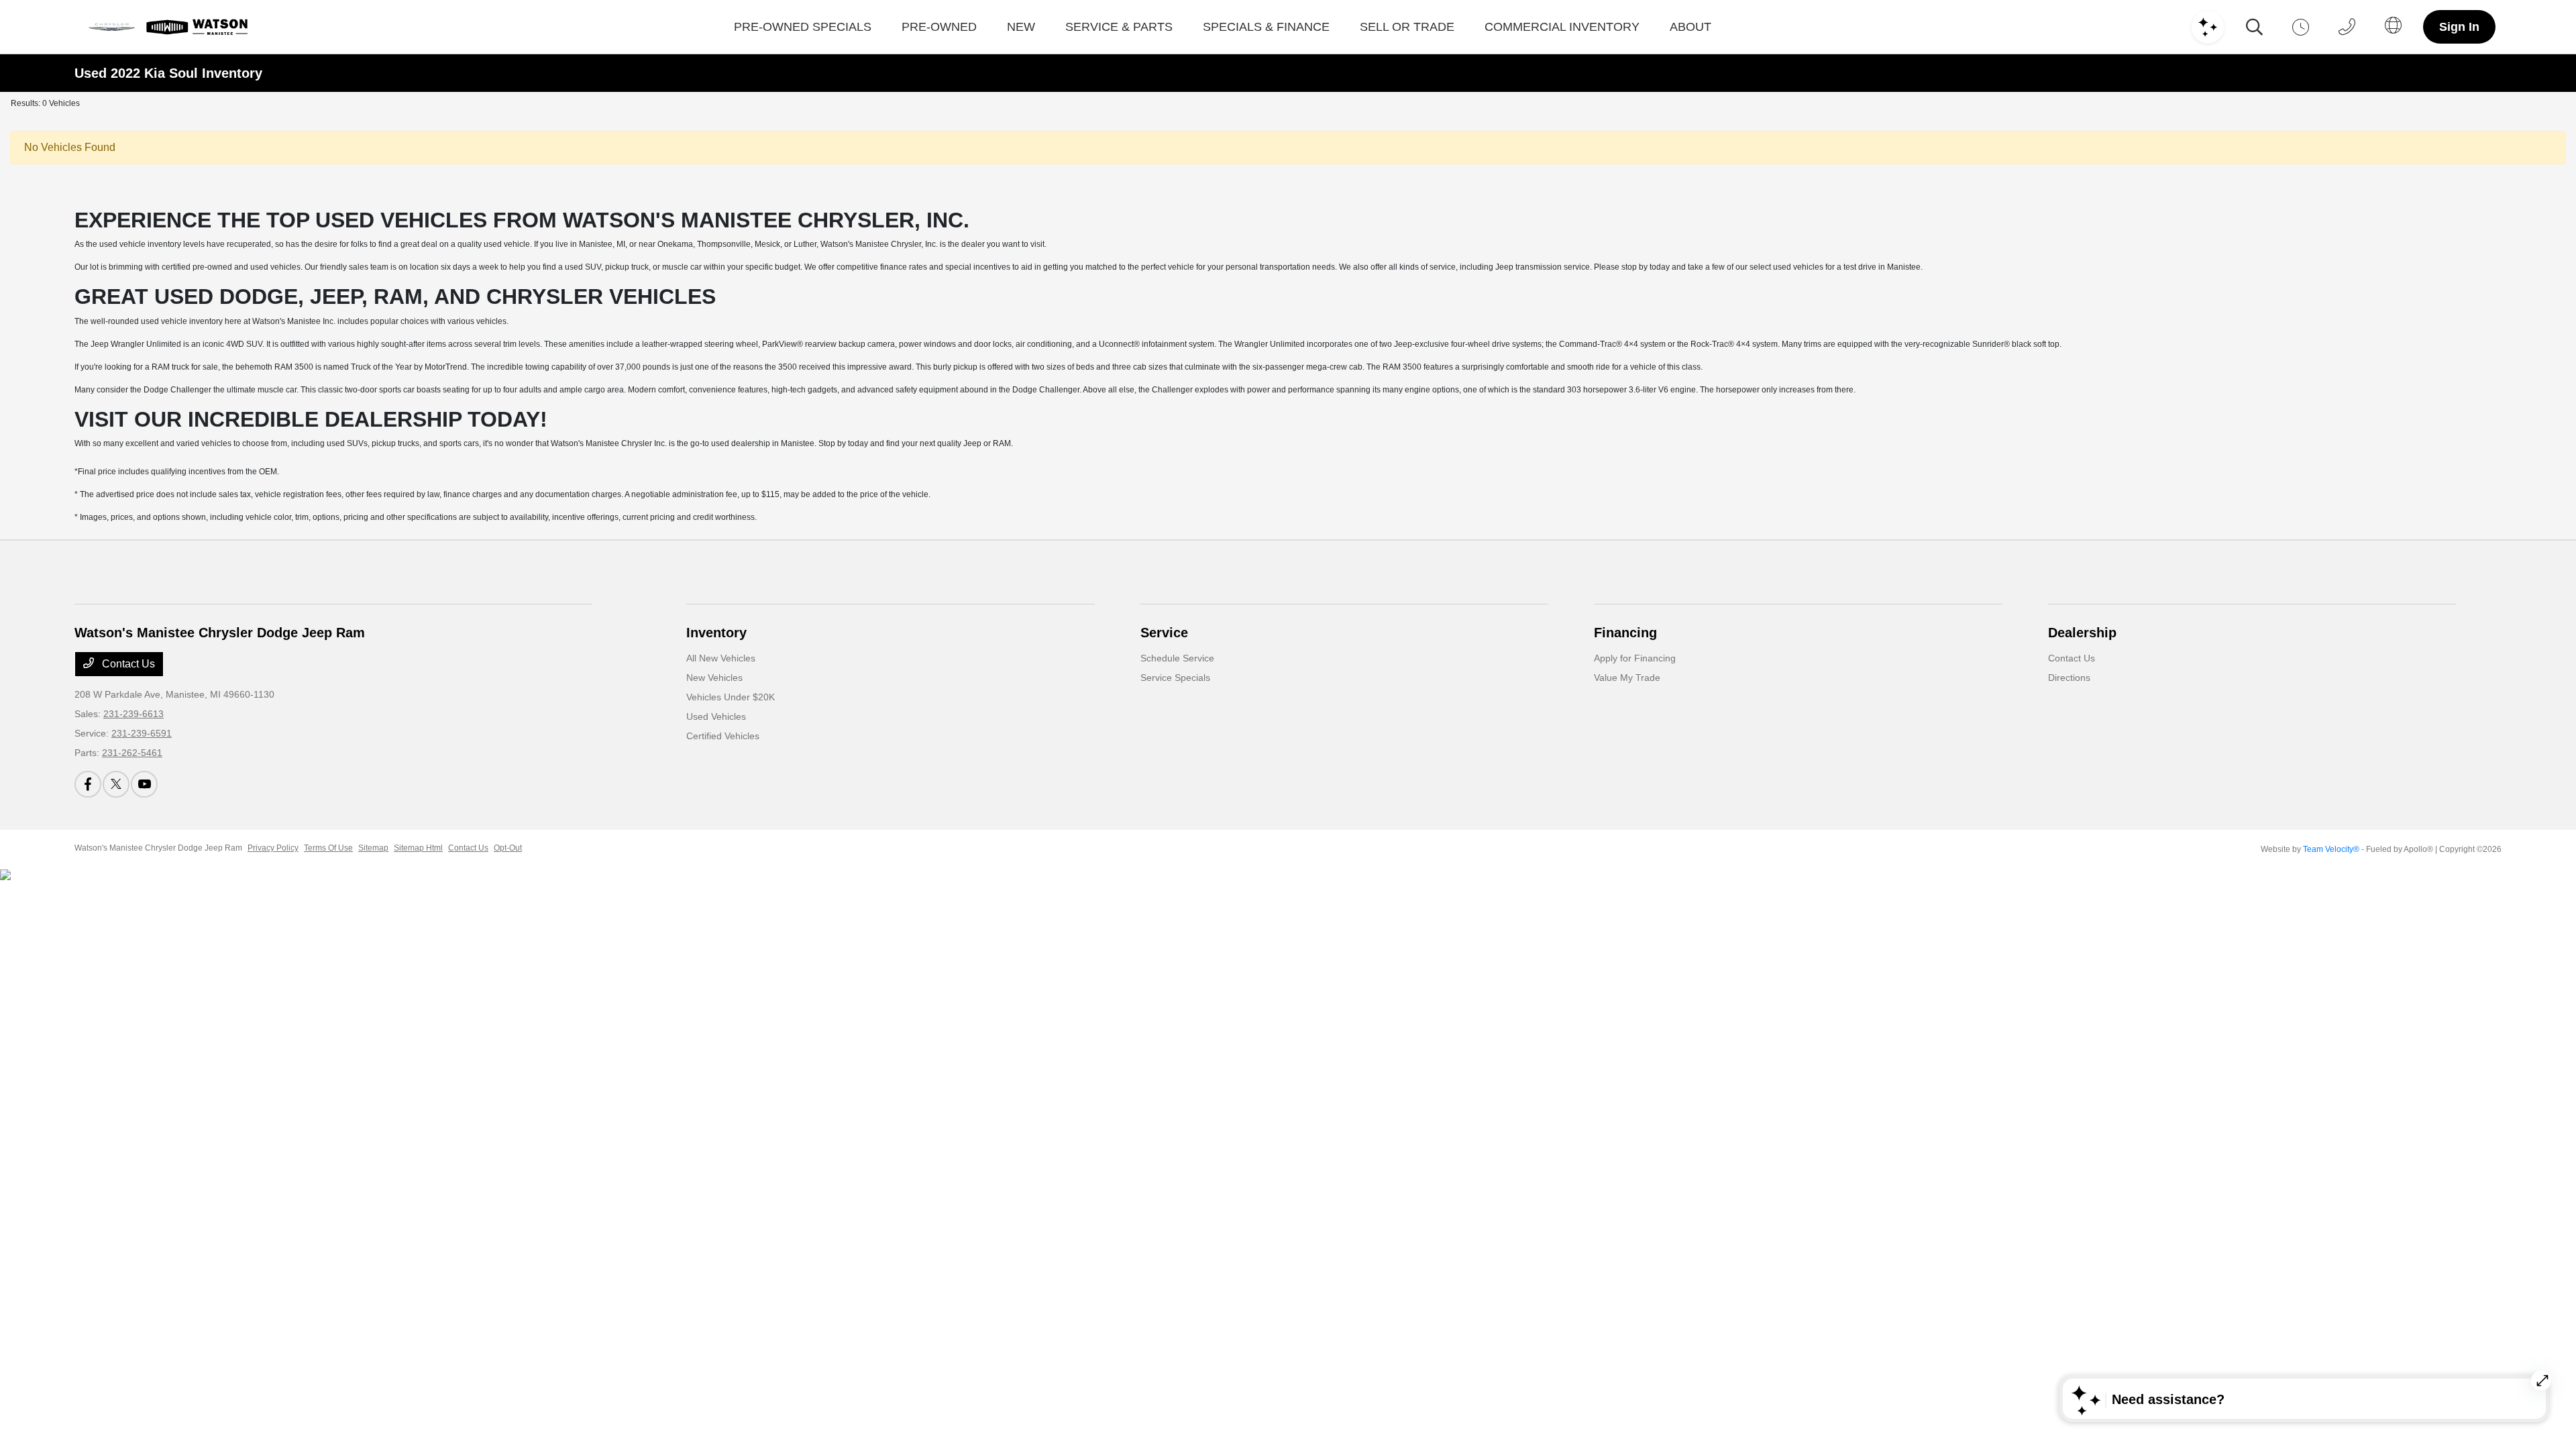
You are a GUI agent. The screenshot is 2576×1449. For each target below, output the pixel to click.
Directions (2069, 678)
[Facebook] (88, 784)
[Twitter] (116, 784)
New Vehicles (714, 678)
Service (1164, 633)
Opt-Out (508, 848)
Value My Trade (1627, 678)
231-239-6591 (142, 733)
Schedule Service (1177, 658)
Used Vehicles (716, 716)
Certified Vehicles (723, 736)
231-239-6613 (133, 714)
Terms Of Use (328, 848)
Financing (1625, 633)
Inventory (716, 633)
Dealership (2082, 633)
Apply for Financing (1635, 658)
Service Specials (1175, 678)
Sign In (2459, 27)
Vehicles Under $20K (731, 697)
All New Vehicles (721, 658)
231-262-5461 (132, 753)
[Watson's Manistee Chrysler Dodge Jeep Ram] (167, 27)
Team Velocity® (2331, 849)
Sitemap (373, 848)
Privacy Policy (273, 848)
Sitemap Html (418, 848)
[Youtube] (144, 784)
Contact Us (127, 664)
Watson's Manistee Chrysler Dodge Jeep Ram (158, 848)
